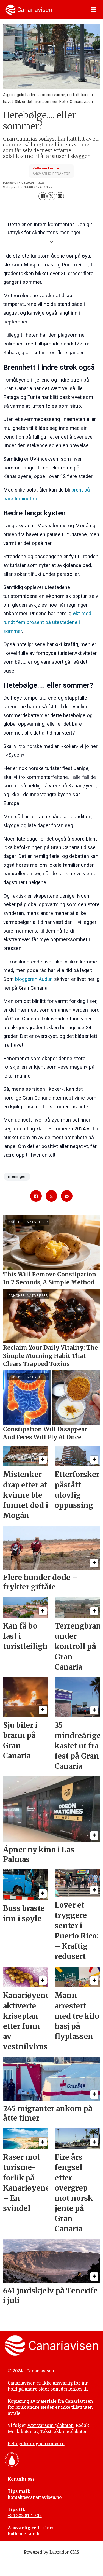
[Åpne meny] (93, 10)
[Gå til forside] (29, 10)
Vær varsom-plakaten (51, 2425)
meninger (17, 1176)
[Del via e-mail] (60, 196)
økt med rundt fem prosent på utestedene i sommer (47, 622)
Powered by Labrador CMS (51, 2552)
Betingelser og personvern (36, 2443)
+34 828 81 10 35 (25, 2515)
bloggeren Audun (34, 979)
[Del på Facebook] (42, 196)
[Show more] (51, 241)
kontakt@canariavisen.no (35, 2497)
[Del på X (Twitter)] (51, 196)
